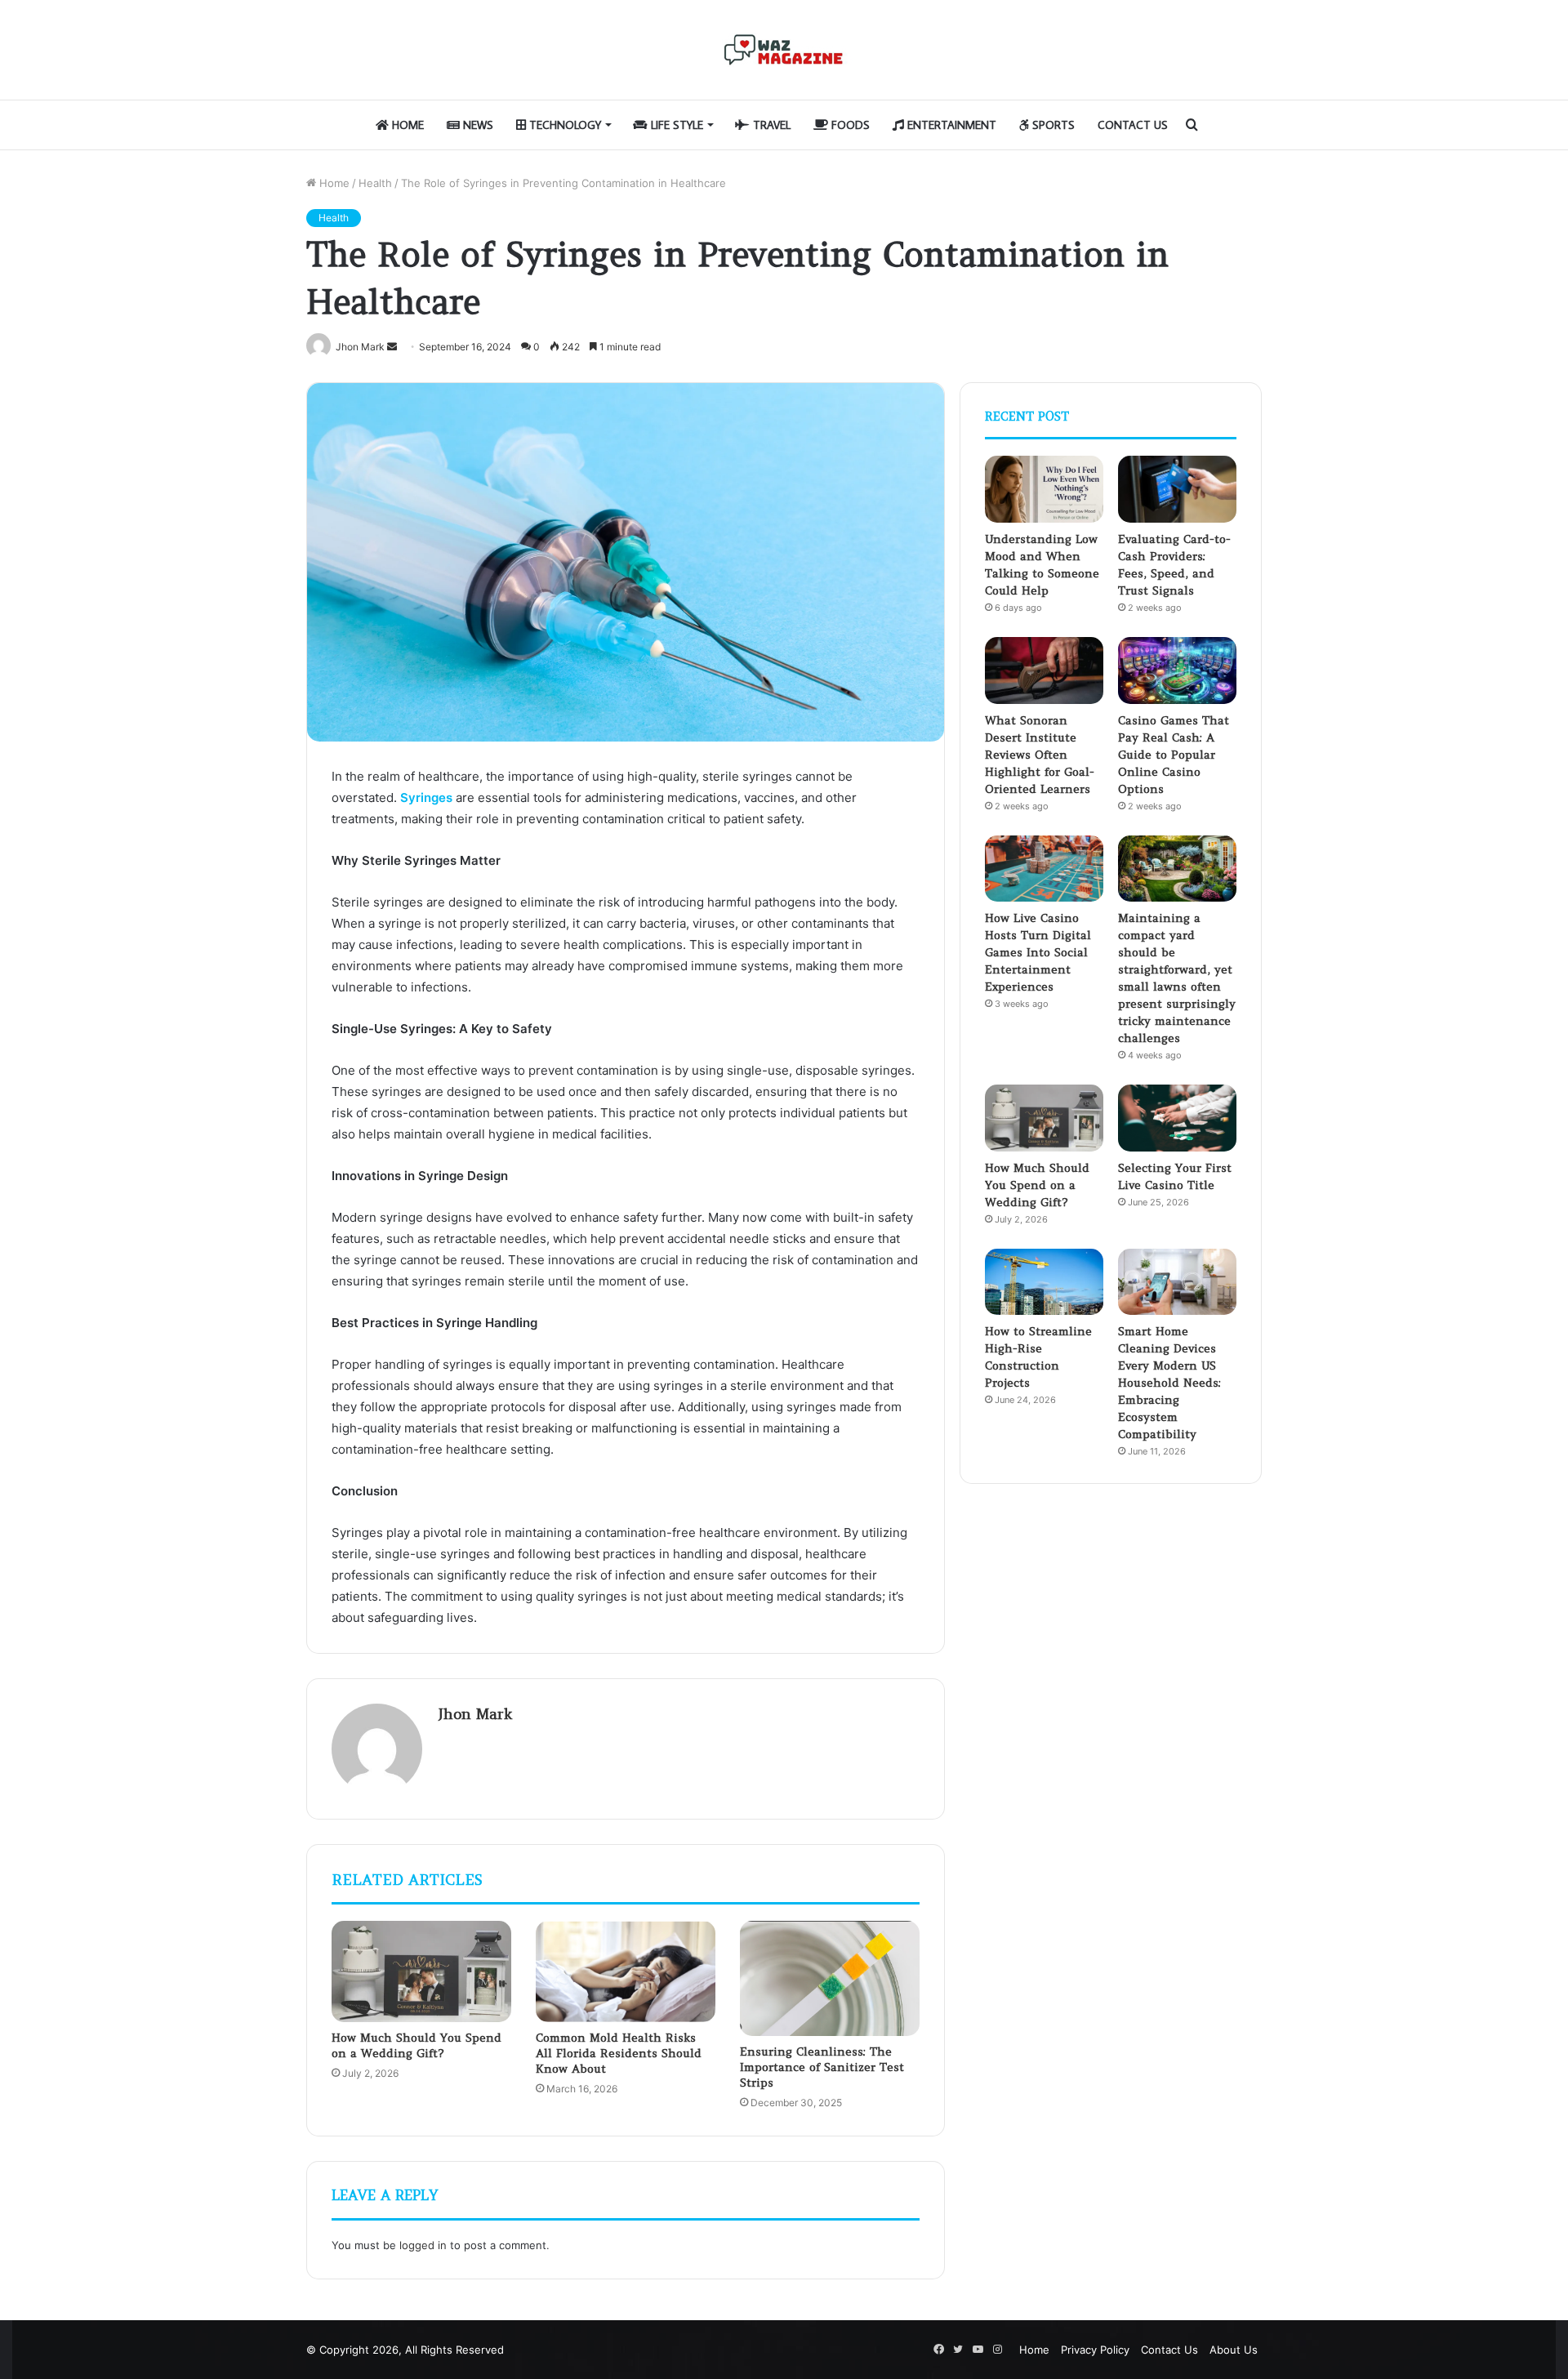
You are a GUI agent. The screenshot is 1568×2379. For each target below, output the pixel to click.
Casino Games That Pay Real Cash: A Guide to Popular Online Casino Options (1174, 755)
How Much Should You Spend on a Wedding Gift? (416, 2045)
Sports (1052, 125)
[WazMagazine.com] (784, 50)
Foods (849, 125)
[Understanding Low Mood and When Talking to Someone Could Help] (1044, 489)
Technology (563, 125)
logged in (423, 2245)
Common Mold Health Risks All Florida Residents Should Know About (619, 2053)
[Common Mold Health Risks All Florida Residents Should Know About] (626, 1971)
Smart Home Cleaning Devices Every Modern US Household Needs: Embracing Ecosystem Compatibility (1169, 1383)
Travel (770, 125)
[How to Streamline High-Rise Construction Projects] (1044, 1282)
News (477, 125)
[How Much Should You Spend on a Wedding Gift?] (421, 1971)
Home (406, 125)
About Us (1234, 2350)
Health (375, 183)
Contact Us (1133, 125)
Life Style (675, 125)
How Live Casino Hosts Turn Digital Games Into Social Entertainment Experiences (1038, 952)
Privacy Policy (1095, 2350)
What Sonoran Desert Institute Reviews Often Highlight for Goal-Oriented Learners (1040, 755)
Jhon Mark (475, 1714)
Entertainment (950, 125)
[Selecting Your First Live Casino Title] (1177, 1118)
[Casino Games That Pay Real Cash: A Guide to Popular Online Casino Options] (1177, 670)
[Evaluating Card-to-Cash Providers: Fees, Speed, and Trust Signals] (1177, 489)
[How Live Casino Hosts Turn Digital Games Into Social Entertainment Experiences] (1044, 869)
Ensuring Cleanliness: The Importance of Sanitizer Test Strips (822, 2067)
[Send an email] (392, 347)
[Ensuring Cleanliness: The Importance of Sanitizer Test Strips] (830, 1978)
